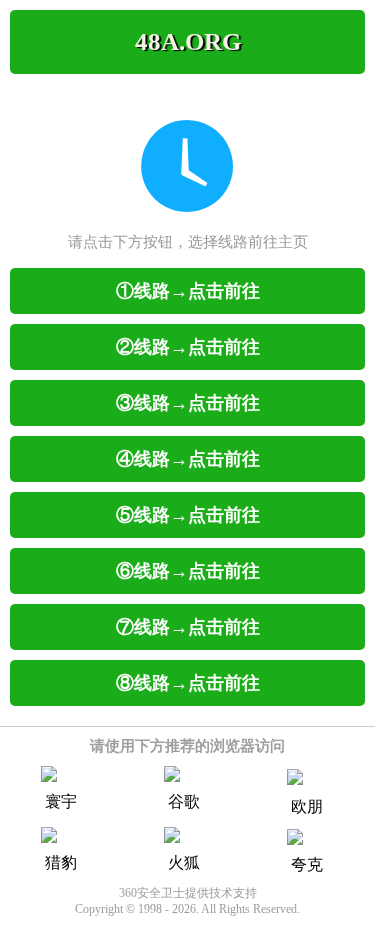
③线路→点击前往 (188, 403)
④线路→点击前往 (188, 459)
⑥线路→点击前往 (188, 571)
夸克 (307, 864)
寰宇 (61, 801)
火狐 (184, 862)
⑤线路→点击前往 (188, 515)
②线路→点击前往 (188, 347)
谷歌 (184, 801)
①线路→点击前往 (188, 291)
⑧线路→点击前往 (188, 683)
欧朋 (307, 806)
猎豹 (61, 862)
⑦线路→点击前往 (188, 627)
